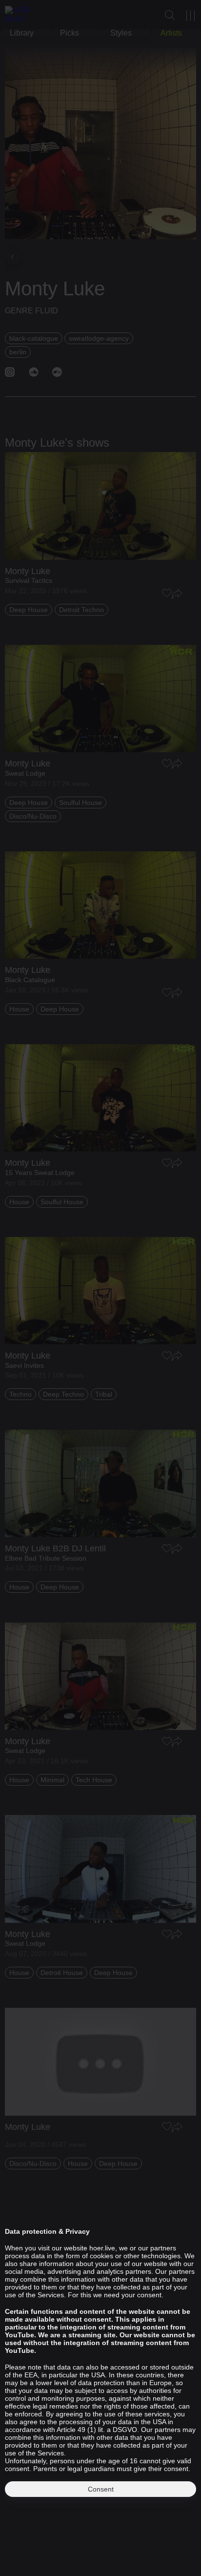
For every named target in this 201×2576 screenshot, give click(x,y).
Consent (101, 2489)
